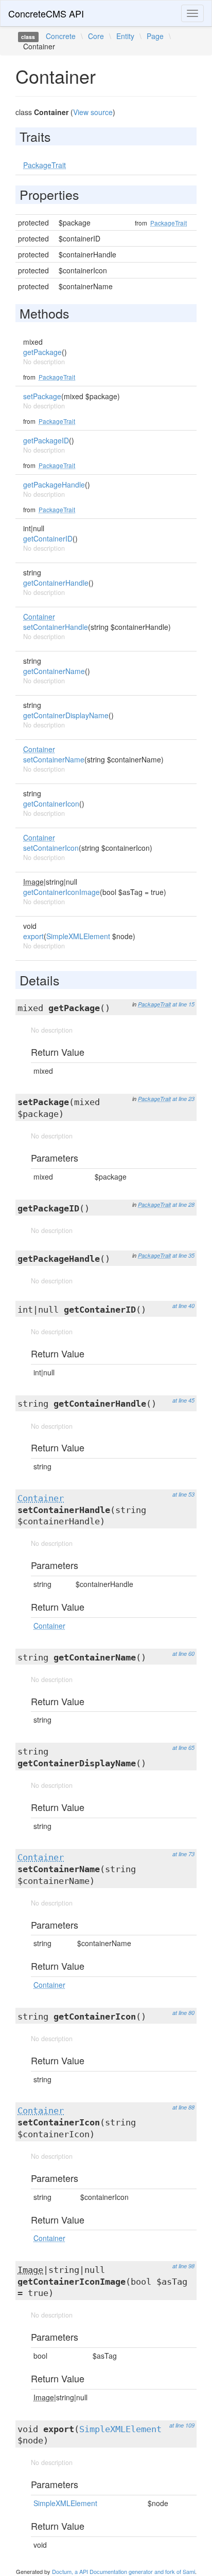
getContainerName (54, 671)
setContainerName (54, 759)
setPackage (42, 396)
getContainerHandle (56, 583)
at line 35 (183, 1255)
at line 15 (183, 1004)
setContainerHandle (56, 627)
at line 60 (183, 1654)
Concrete (61, 36)
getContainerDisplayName (66, 715)
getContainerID (48, 538)
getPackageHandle (54, 484)
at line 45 (183, 1400)
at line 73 (183, 1854)
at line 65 (183, 1748)
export (33, 936)
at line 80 (183, 2013)
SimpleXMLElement (78, 936)
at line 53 (183, 1494)
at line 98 (183, 2266)
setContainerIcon (51, 848)
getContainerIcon (51, 804)
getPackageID (46, 440)
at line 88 (183, 2107)
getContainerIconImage (61, 892)
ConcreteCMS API (46, 13)
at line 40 (183, 1306)
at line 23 (183, 1099)
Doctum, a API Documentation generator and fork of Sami (123, 2571)
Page (155, 36)
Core (96, 36)
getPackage (42, 352)
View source (93, 112)
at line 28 (183, 1205)
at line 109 (182, 2425)
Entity (125, 36)
